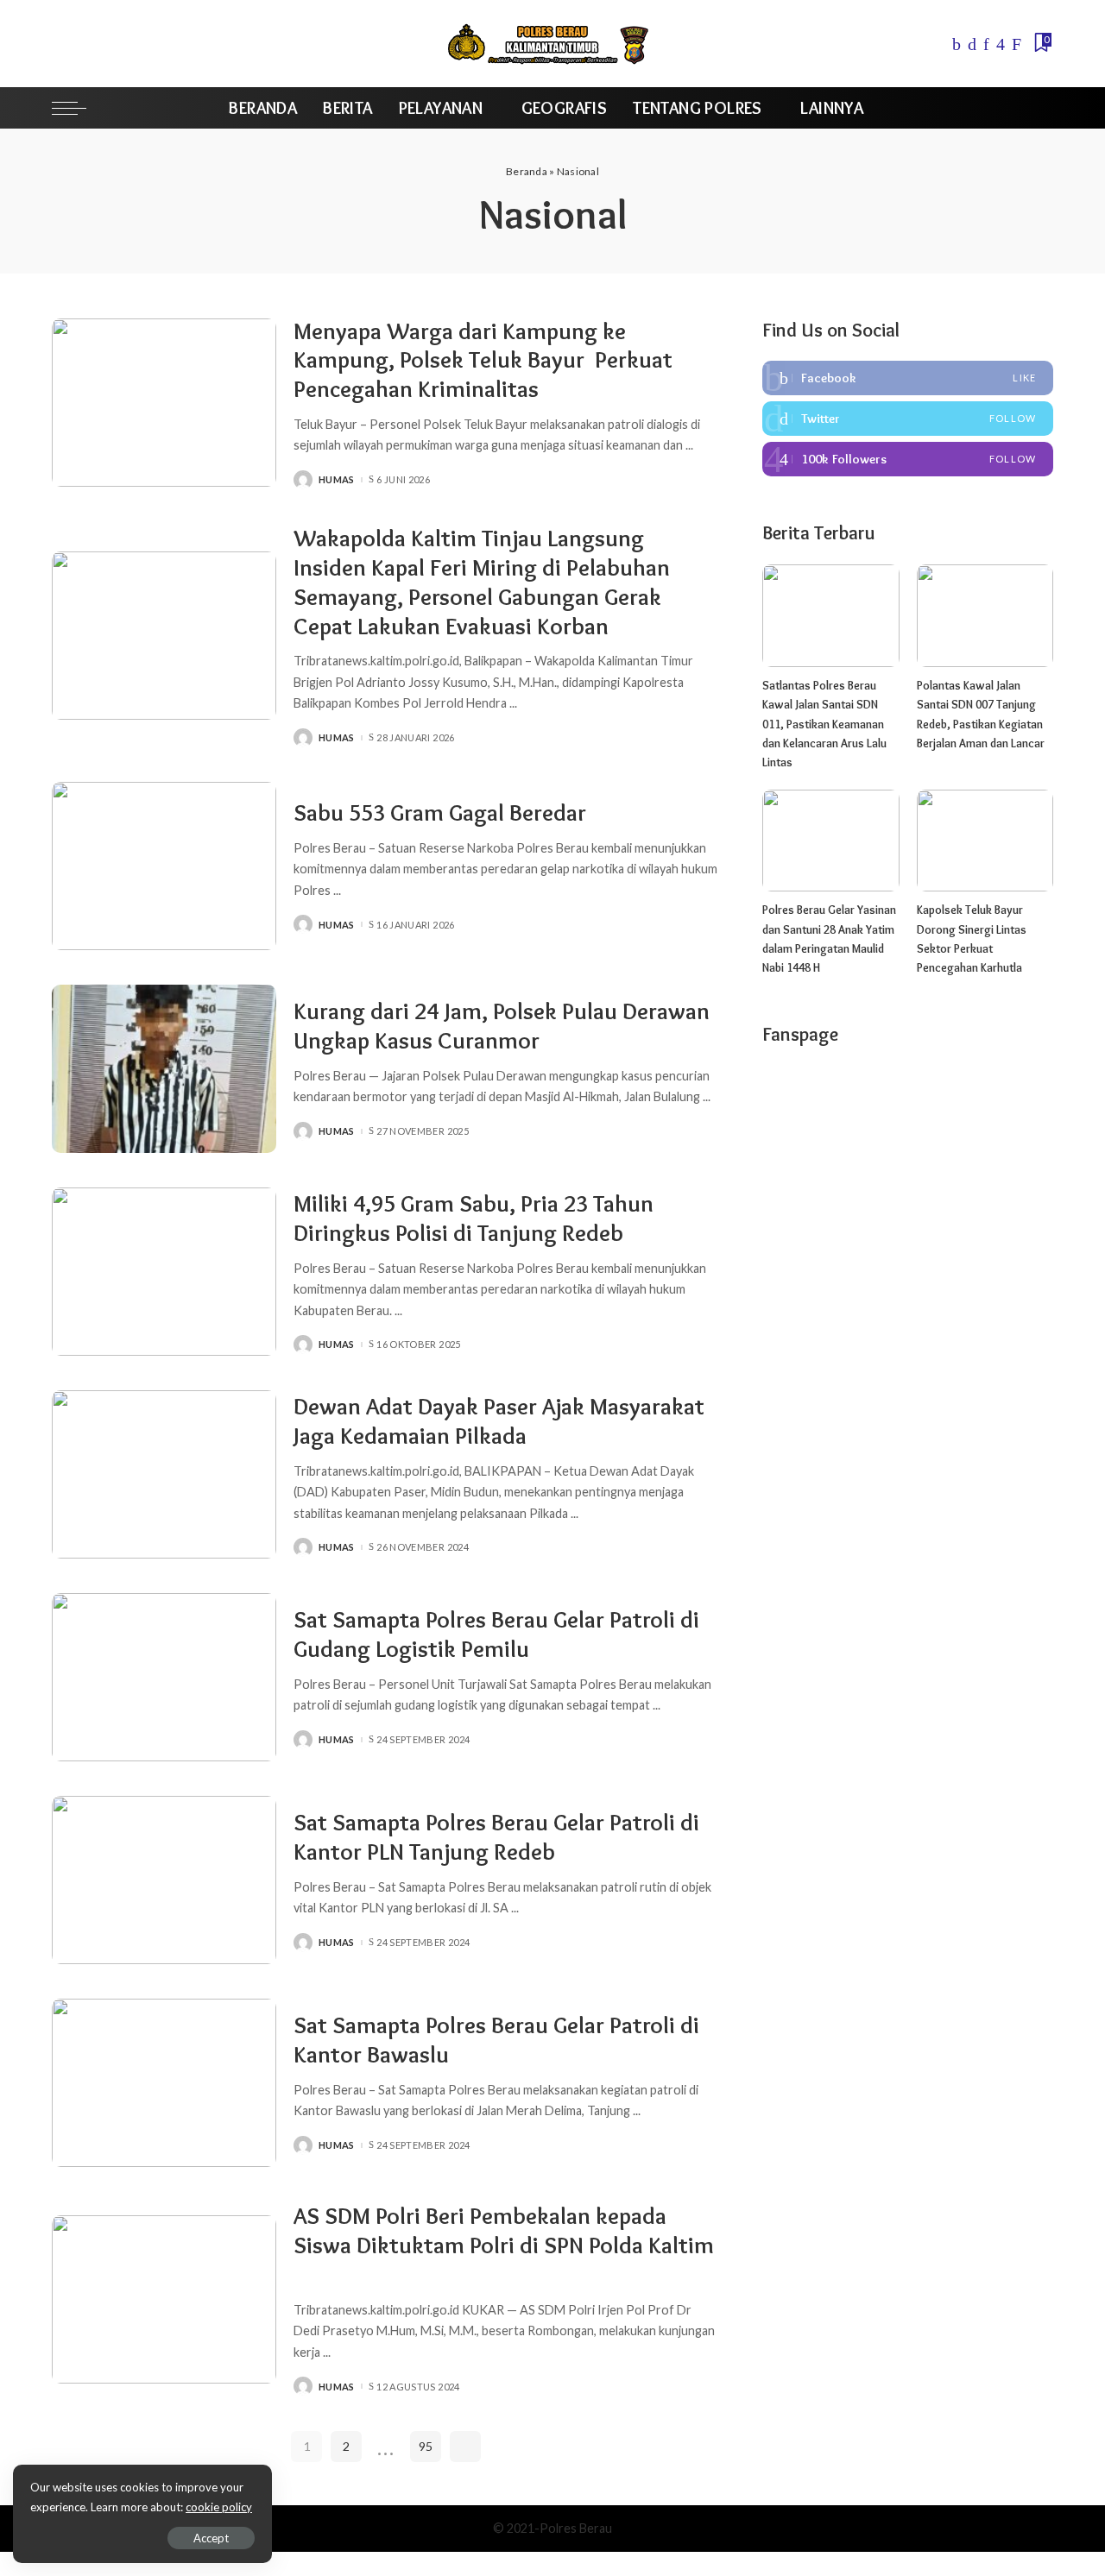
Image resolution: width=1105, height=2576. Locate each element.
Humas (337, 479)
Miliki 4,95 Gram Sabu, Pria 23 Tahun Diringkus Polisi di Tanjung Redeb (474, 1218)
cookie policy (219, 2507)
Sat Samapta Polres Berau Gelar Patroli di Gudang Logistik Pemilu (496, 1634)
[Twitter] (972, 44)
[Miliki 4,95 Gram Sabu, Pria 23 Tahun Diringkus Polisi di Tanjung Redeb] (164, 1272)
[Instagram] (1001, 44)
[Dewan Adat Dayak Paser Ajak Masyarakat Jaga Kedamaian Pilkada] (164, 1474)
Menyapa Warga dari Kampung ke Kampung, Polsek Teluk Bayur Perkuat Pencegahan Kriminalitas (483, 360)
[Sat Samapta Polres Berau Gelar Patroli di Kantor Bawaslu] (164, 2083)
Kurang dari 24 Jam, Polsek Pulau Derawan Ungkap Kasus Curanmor (502, 1026)
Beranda (527, 171)
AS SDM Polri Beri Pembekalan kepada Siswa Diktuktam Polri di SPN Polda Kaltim (504, 2230)
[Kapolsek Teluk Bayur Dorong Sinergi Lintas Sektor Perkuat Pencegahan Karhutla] (985, 841)
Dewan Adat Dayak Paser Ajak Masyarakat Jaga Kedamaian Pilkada (499, 1421)
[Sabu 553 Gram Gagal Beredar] (164, 866)
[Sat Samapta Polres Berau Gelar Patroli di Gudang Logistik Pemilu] (164, 1677)
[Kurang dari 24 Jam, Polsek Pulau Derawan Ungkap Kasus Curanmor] (164, 1069)
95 (426, 2446)
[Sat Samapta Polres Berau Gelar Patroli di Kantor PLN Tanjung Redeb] (164, 1880)
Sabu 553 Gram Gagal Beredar (440, 812)
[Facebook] (957, 44)
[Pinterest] (986, 44)
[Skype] (1017, 44)
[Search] (1042, 108)
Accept (211, 2538)
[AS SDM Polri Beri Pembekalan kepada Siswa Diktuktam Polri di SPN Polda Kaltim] (164, 2299)
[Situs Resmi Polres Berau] (552, 44)
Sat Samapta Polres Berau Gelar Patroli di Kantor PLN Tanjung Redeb (496, 1837)
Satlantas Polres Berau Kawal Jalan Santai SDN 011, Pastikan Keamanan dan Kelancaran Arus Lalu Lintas (824, 724)
